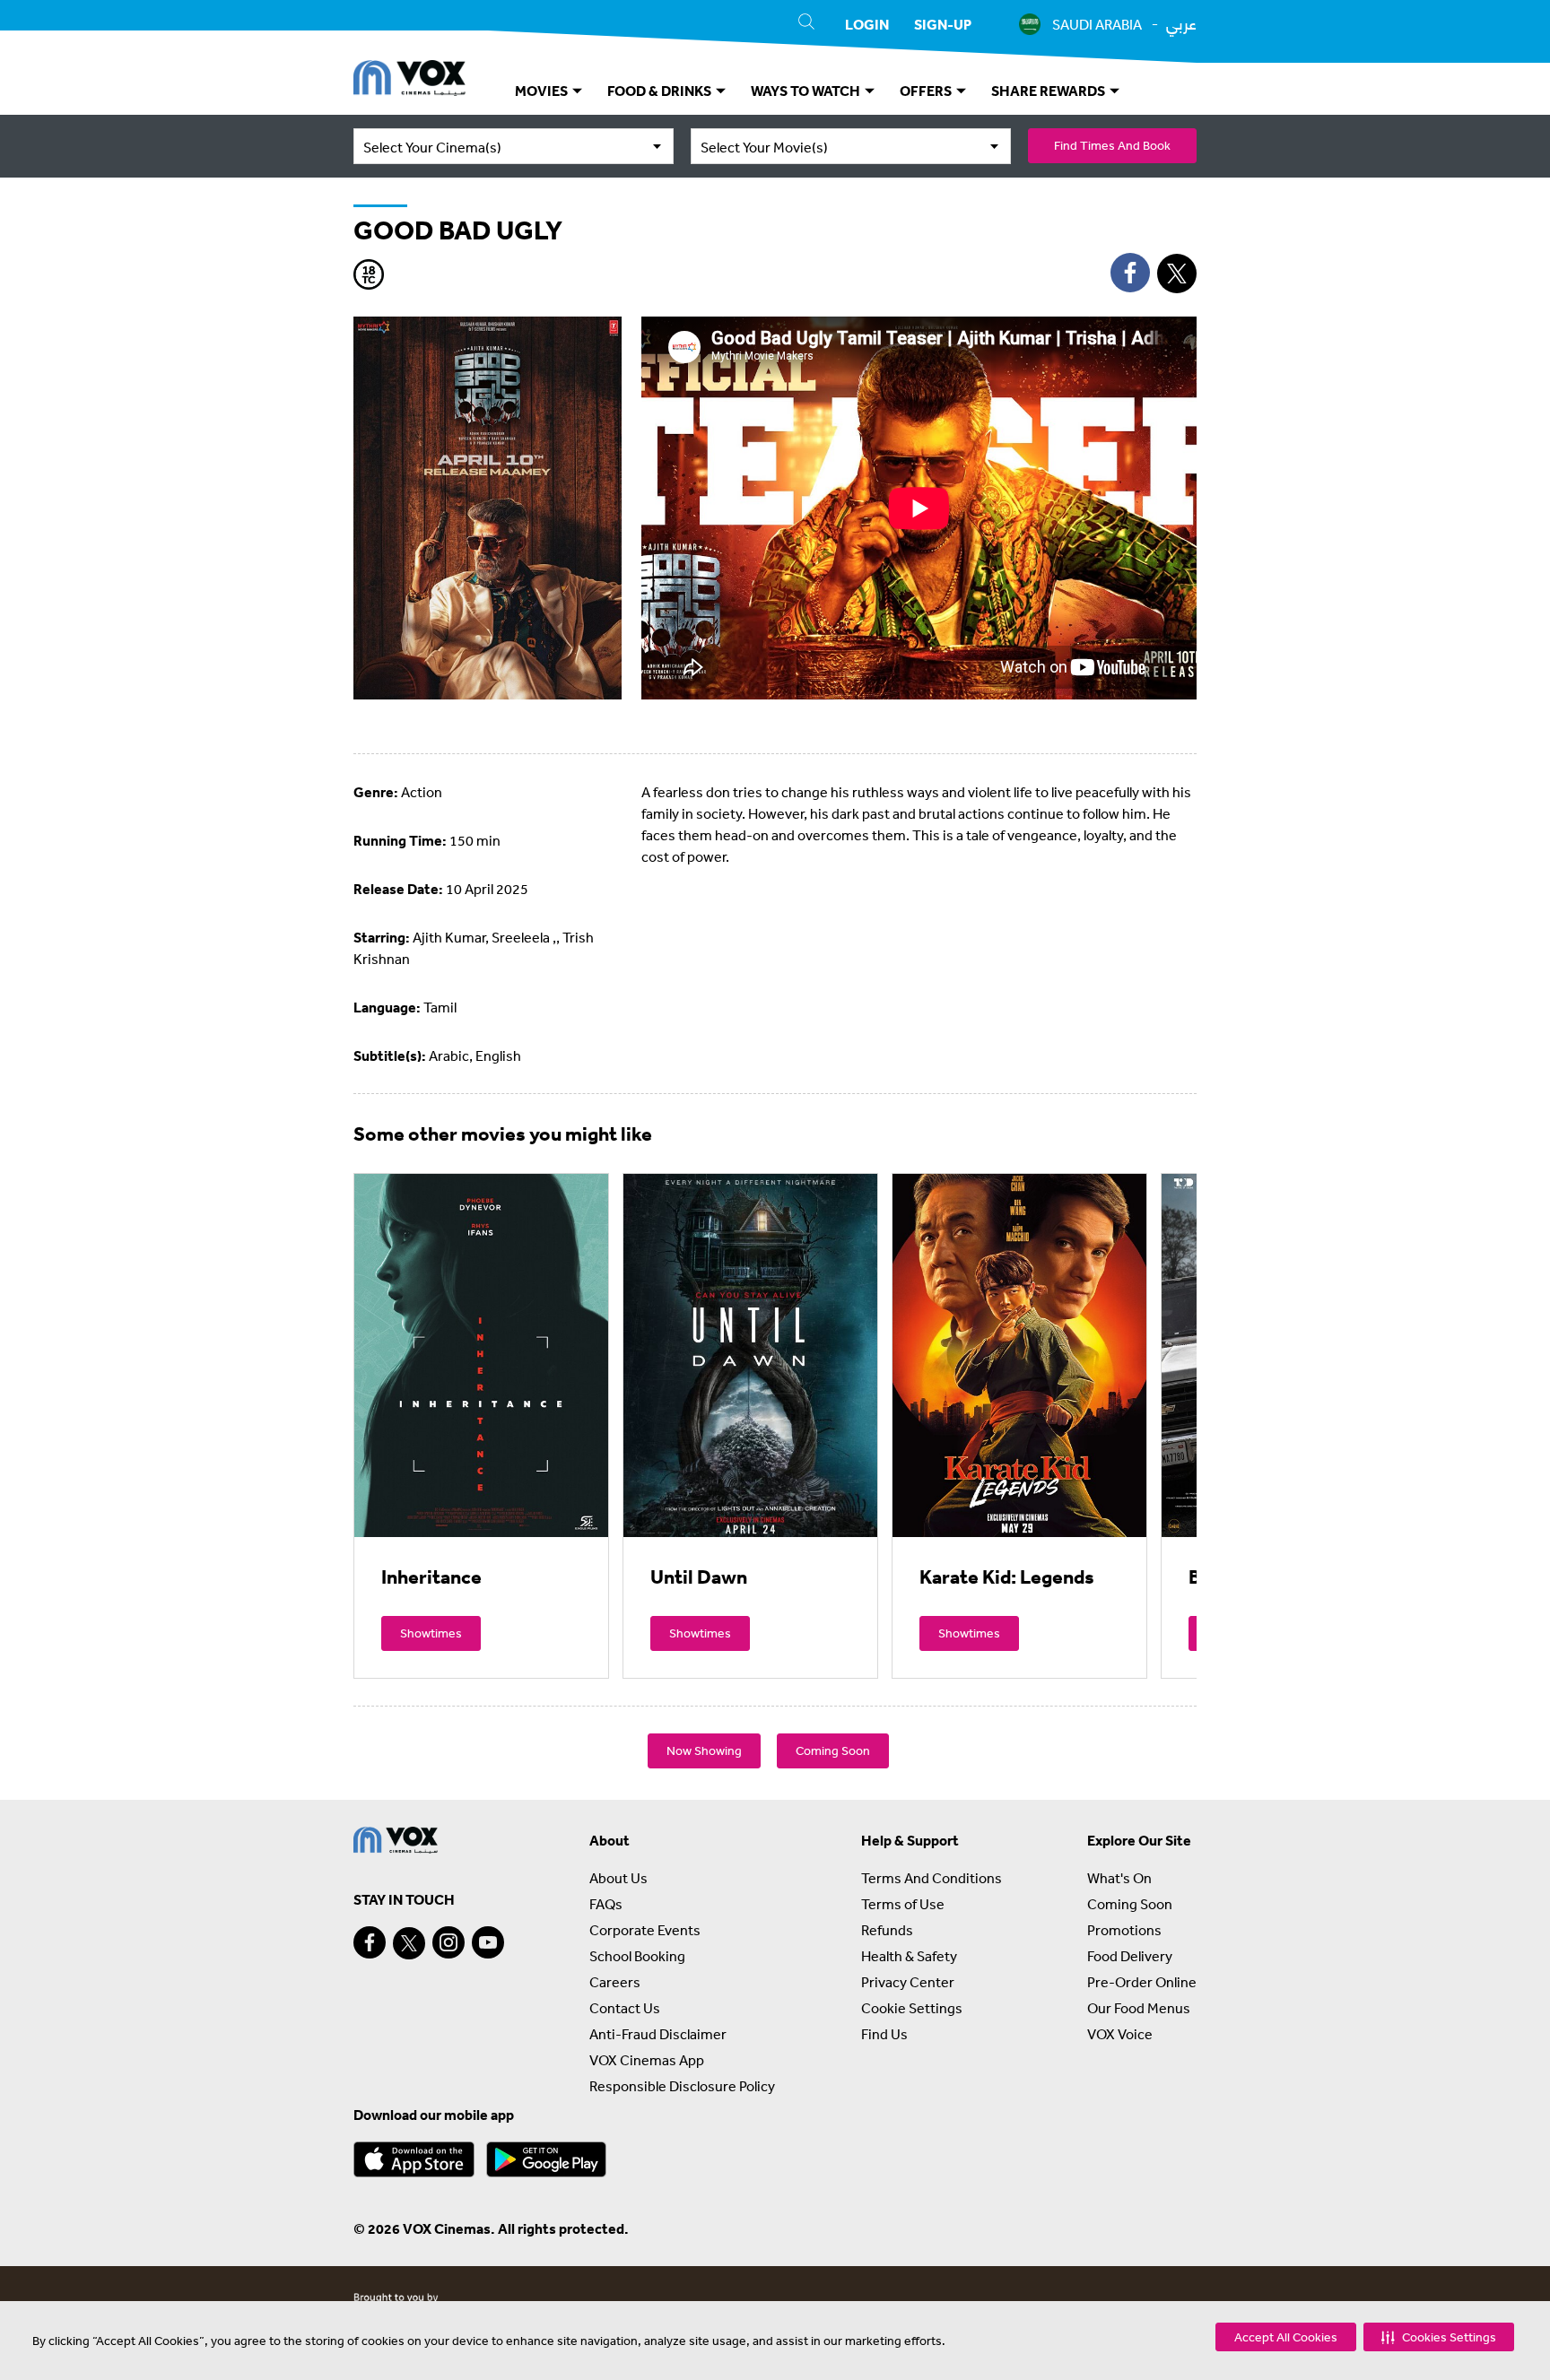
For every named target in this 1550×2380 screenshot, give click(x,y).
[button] (1439, 2337)
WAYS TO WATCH (807, 91)
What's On (1119, 1878)
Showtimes (431, 1633)
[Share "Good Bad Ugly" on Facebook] (1130, 273)
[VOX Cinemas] (409, 81)
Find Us (884, 2034)
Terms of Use (903, 1904)
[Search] (806, 24)
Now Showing (704, 1750)
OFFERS (927, 91)
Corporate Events (645, 1930)
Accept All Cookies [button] (1286, 2337)
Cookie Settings (912, 2008)
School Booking (637, 1956)
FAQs (606, 1904)
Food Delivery (1130, 1956)
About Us (618, 1878)
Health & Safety (909, 1956)
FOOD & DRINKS (661, 91)
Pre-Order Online (1142, 1982)
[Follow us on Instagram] (448, 1942)
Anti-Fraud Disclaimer (658, 2034)
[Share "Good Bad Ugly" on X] (1177, 274)
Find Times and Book (1112, 145)
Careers (615, 1982)
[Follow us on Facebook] (370, 1942)
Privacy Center (908, 1982)
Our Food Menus (1139, 2008)
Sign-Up (943, 24)
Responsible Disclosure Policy (682, 2086)
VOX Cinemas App (647, 2060)
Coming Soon (833, 1750)
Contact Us (625, 2008)
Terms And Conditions (932, 1878)
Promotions (1124, 1930)
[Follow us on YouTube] (488, 1942)
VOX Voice (1120, 2034)
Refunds (887, 1930)
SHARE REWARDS (1049, 91)
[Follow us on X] (409, 1943)
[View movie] (481, 1355)
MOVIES (543, 91)
